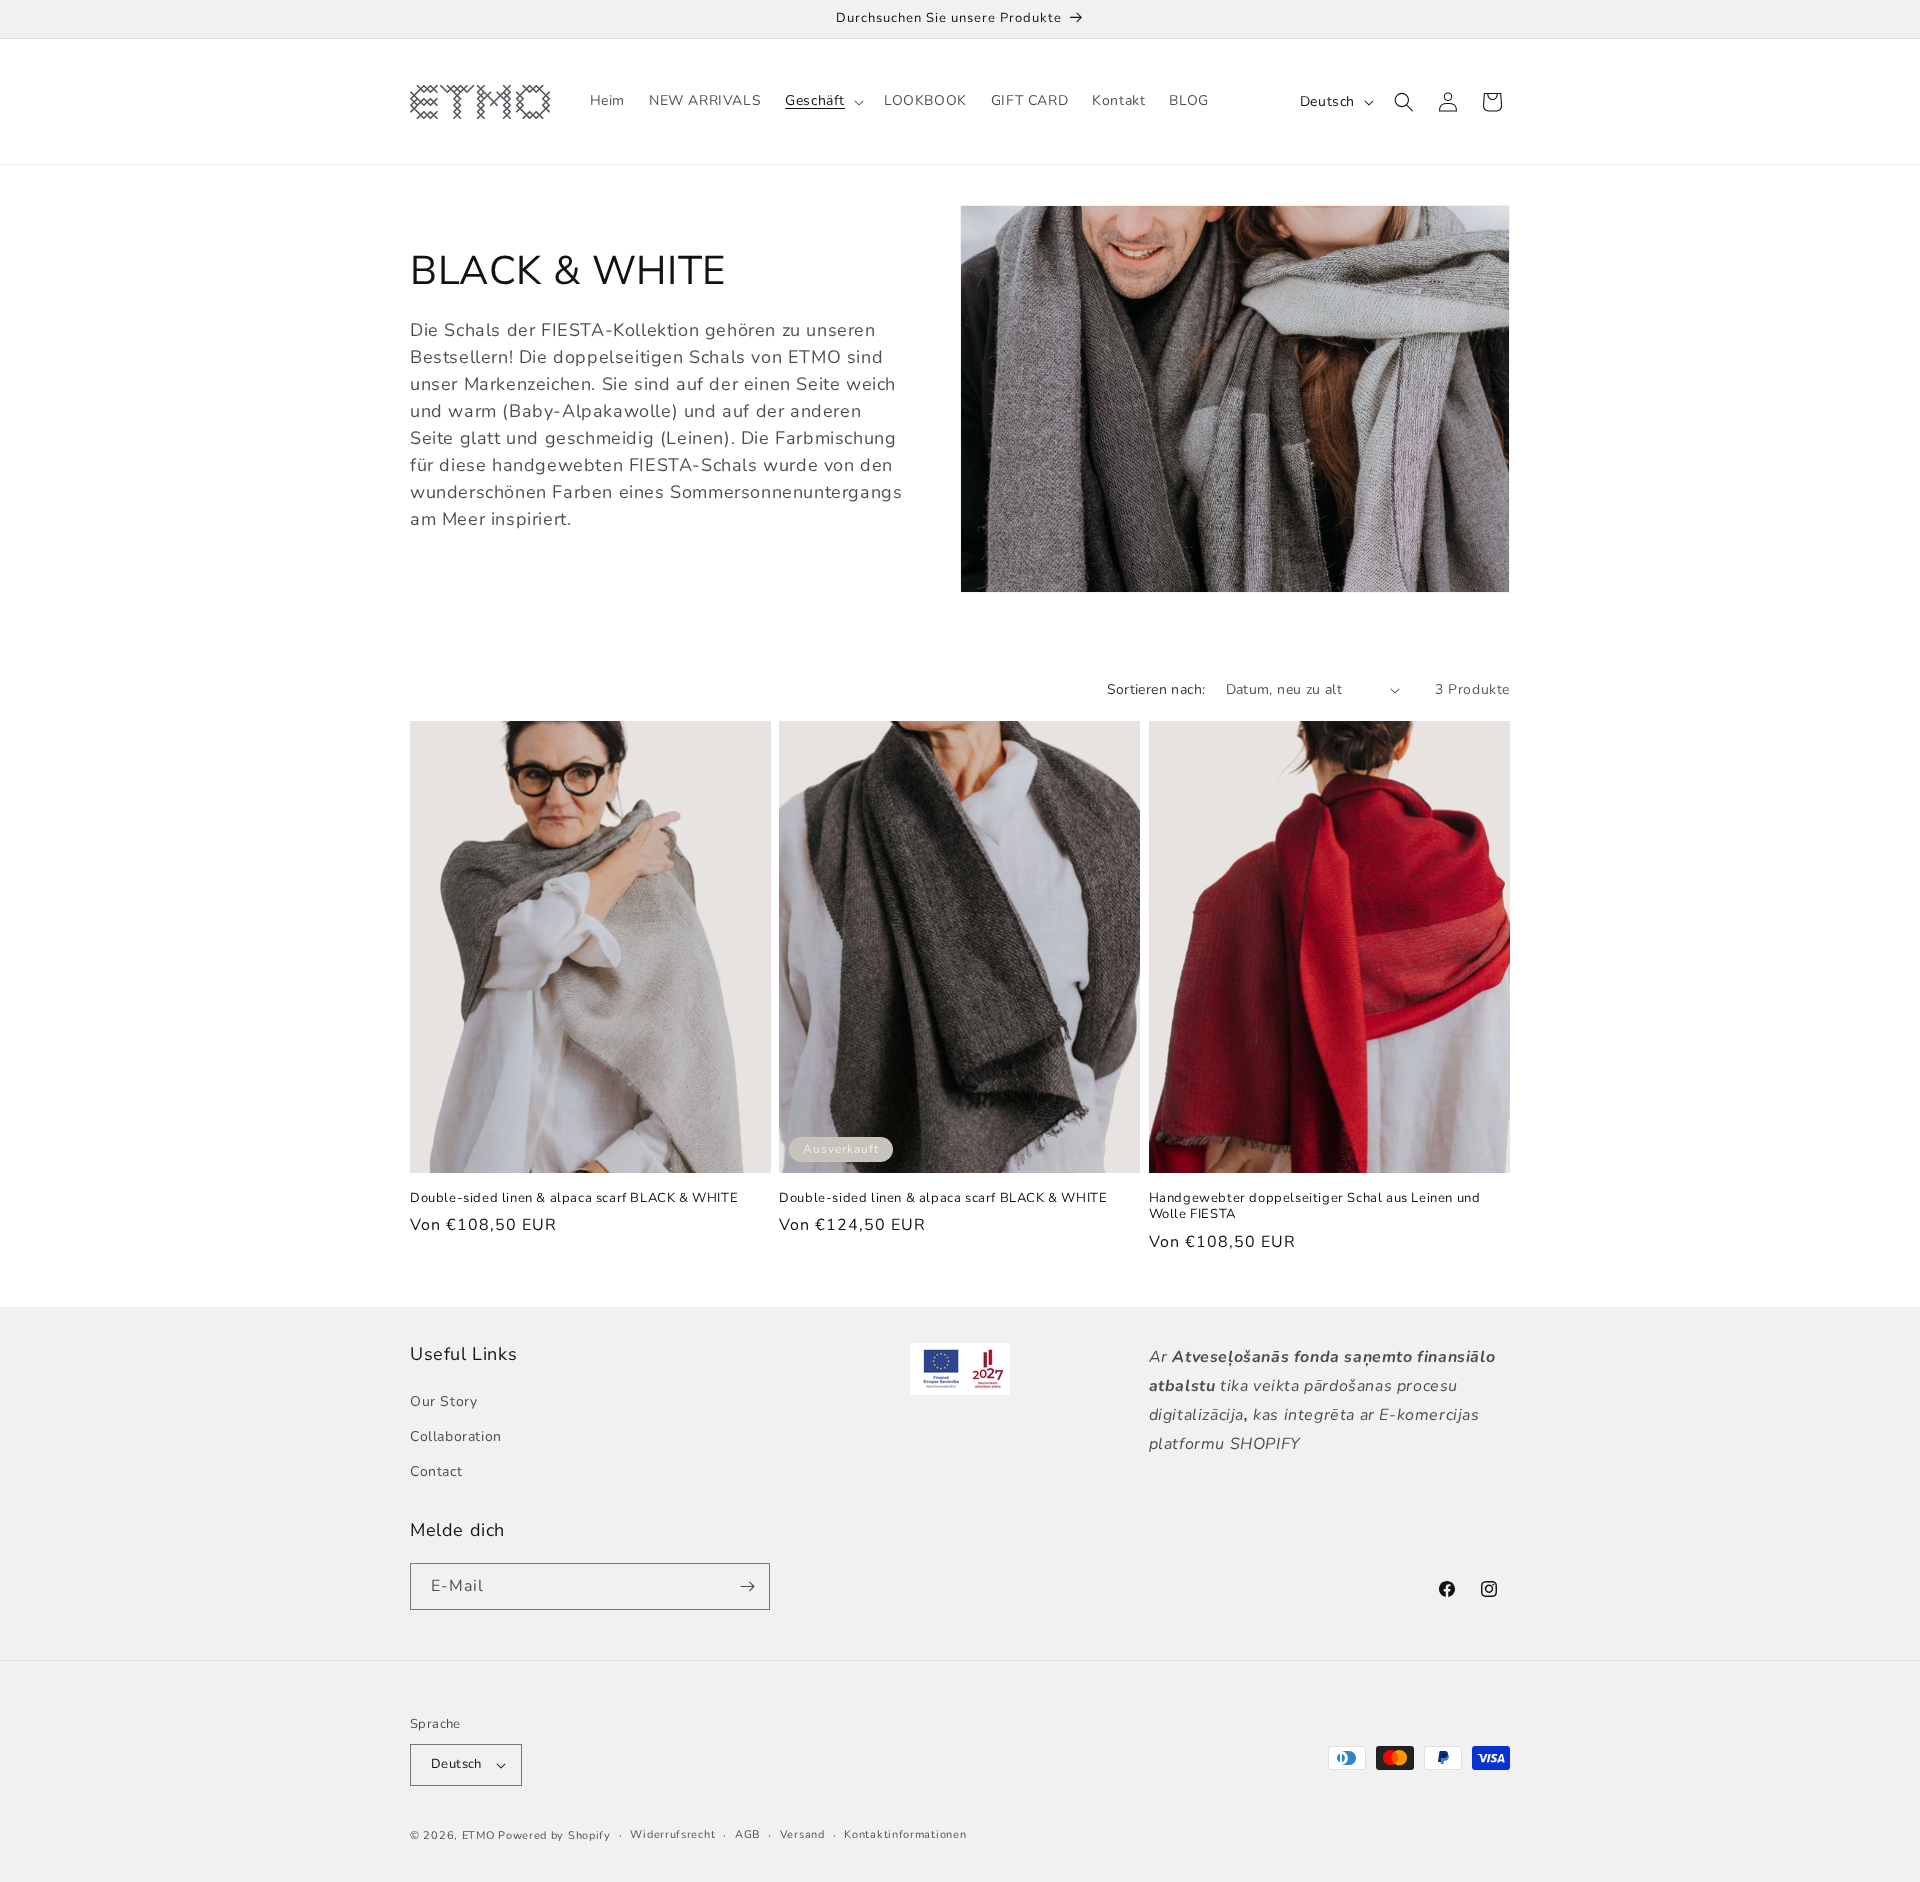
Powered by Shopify (554, 1835)
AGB (747, 1834)
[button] (822, 101)
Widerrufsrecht (672, 1834)
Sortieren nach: (1156, 689)
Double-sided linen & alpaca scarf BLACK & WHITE (574, 1198)
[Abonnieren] (747, 1586)
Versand (802, 1834)
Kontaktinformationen (905, 1834)
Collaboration (456, 1436)
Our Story (443, 1401)
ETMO (478, 1835)
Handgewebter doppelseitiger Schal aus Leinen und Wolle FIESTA (1315, 1207)
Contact (436, 1471)
